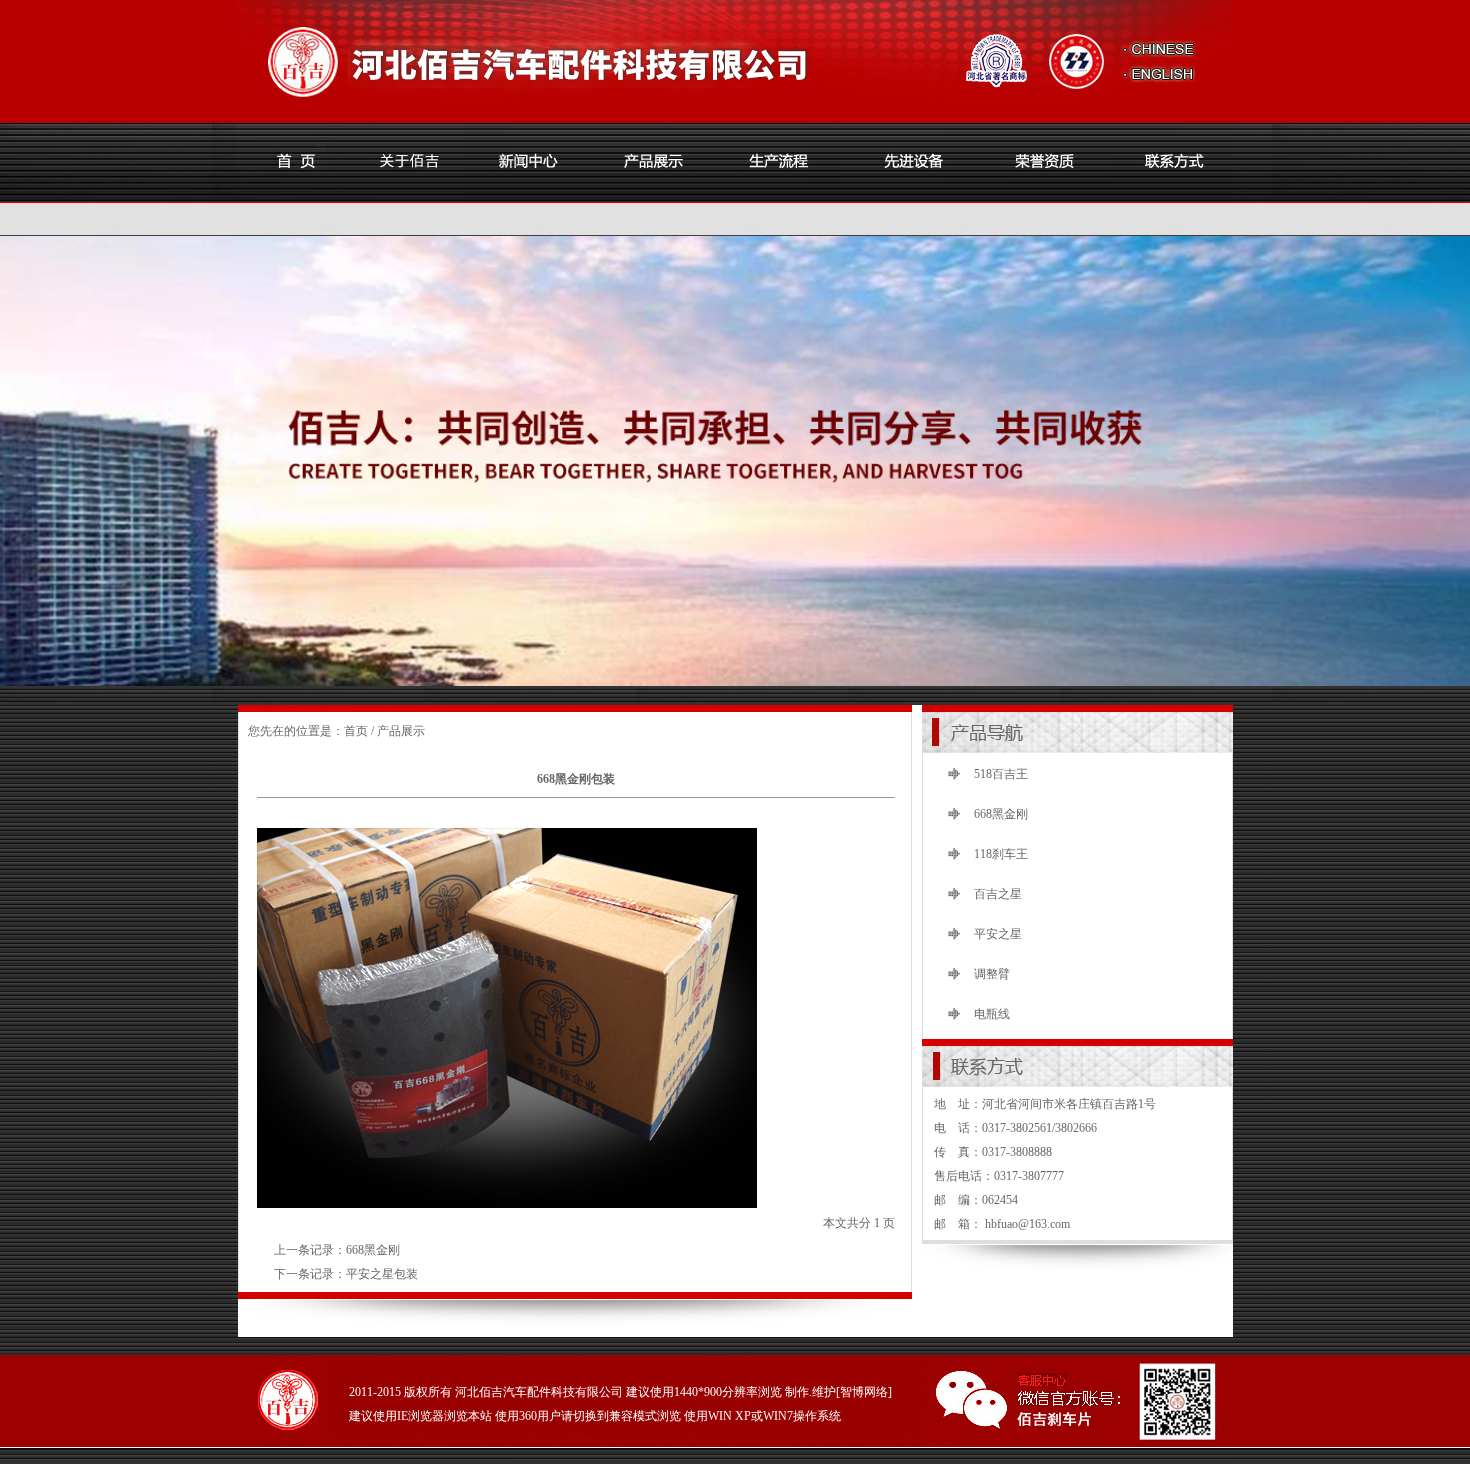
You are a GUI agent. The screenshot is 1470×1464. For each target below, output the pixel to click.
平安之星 (998, 934)
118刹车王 (1001, 854)
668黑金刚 (373, 1250)
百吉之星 (998, 894)
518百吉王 (1001, 774)
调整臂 (992, 974)
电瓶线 (992, 1014)
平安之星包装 (382, 1274)
